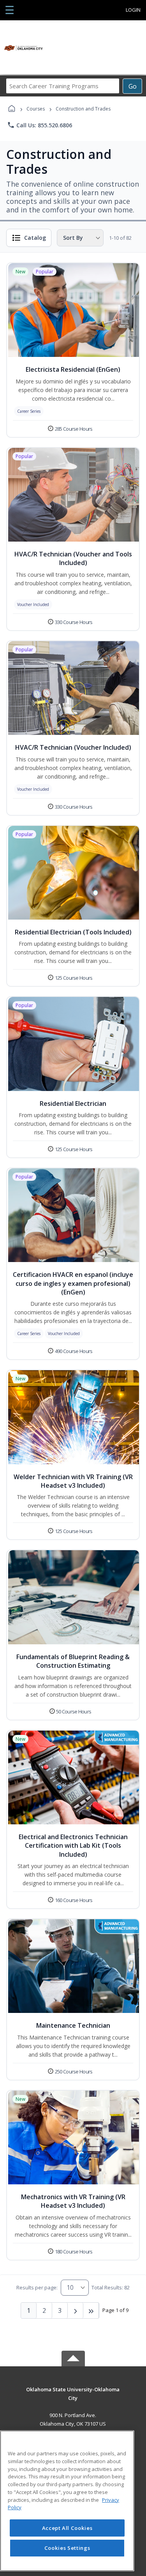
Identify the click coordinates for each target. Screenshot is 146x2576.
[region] (67, 2501)
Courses (36, 109)
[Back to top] (73, 2395)
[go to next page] (76, 2310)
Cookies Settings (67, 2548)
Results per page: (37, 2287)
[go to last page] (91, 2310)
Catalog (35, 238)
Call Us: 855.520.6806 (40, 125)
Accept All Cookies (67, 2528)
